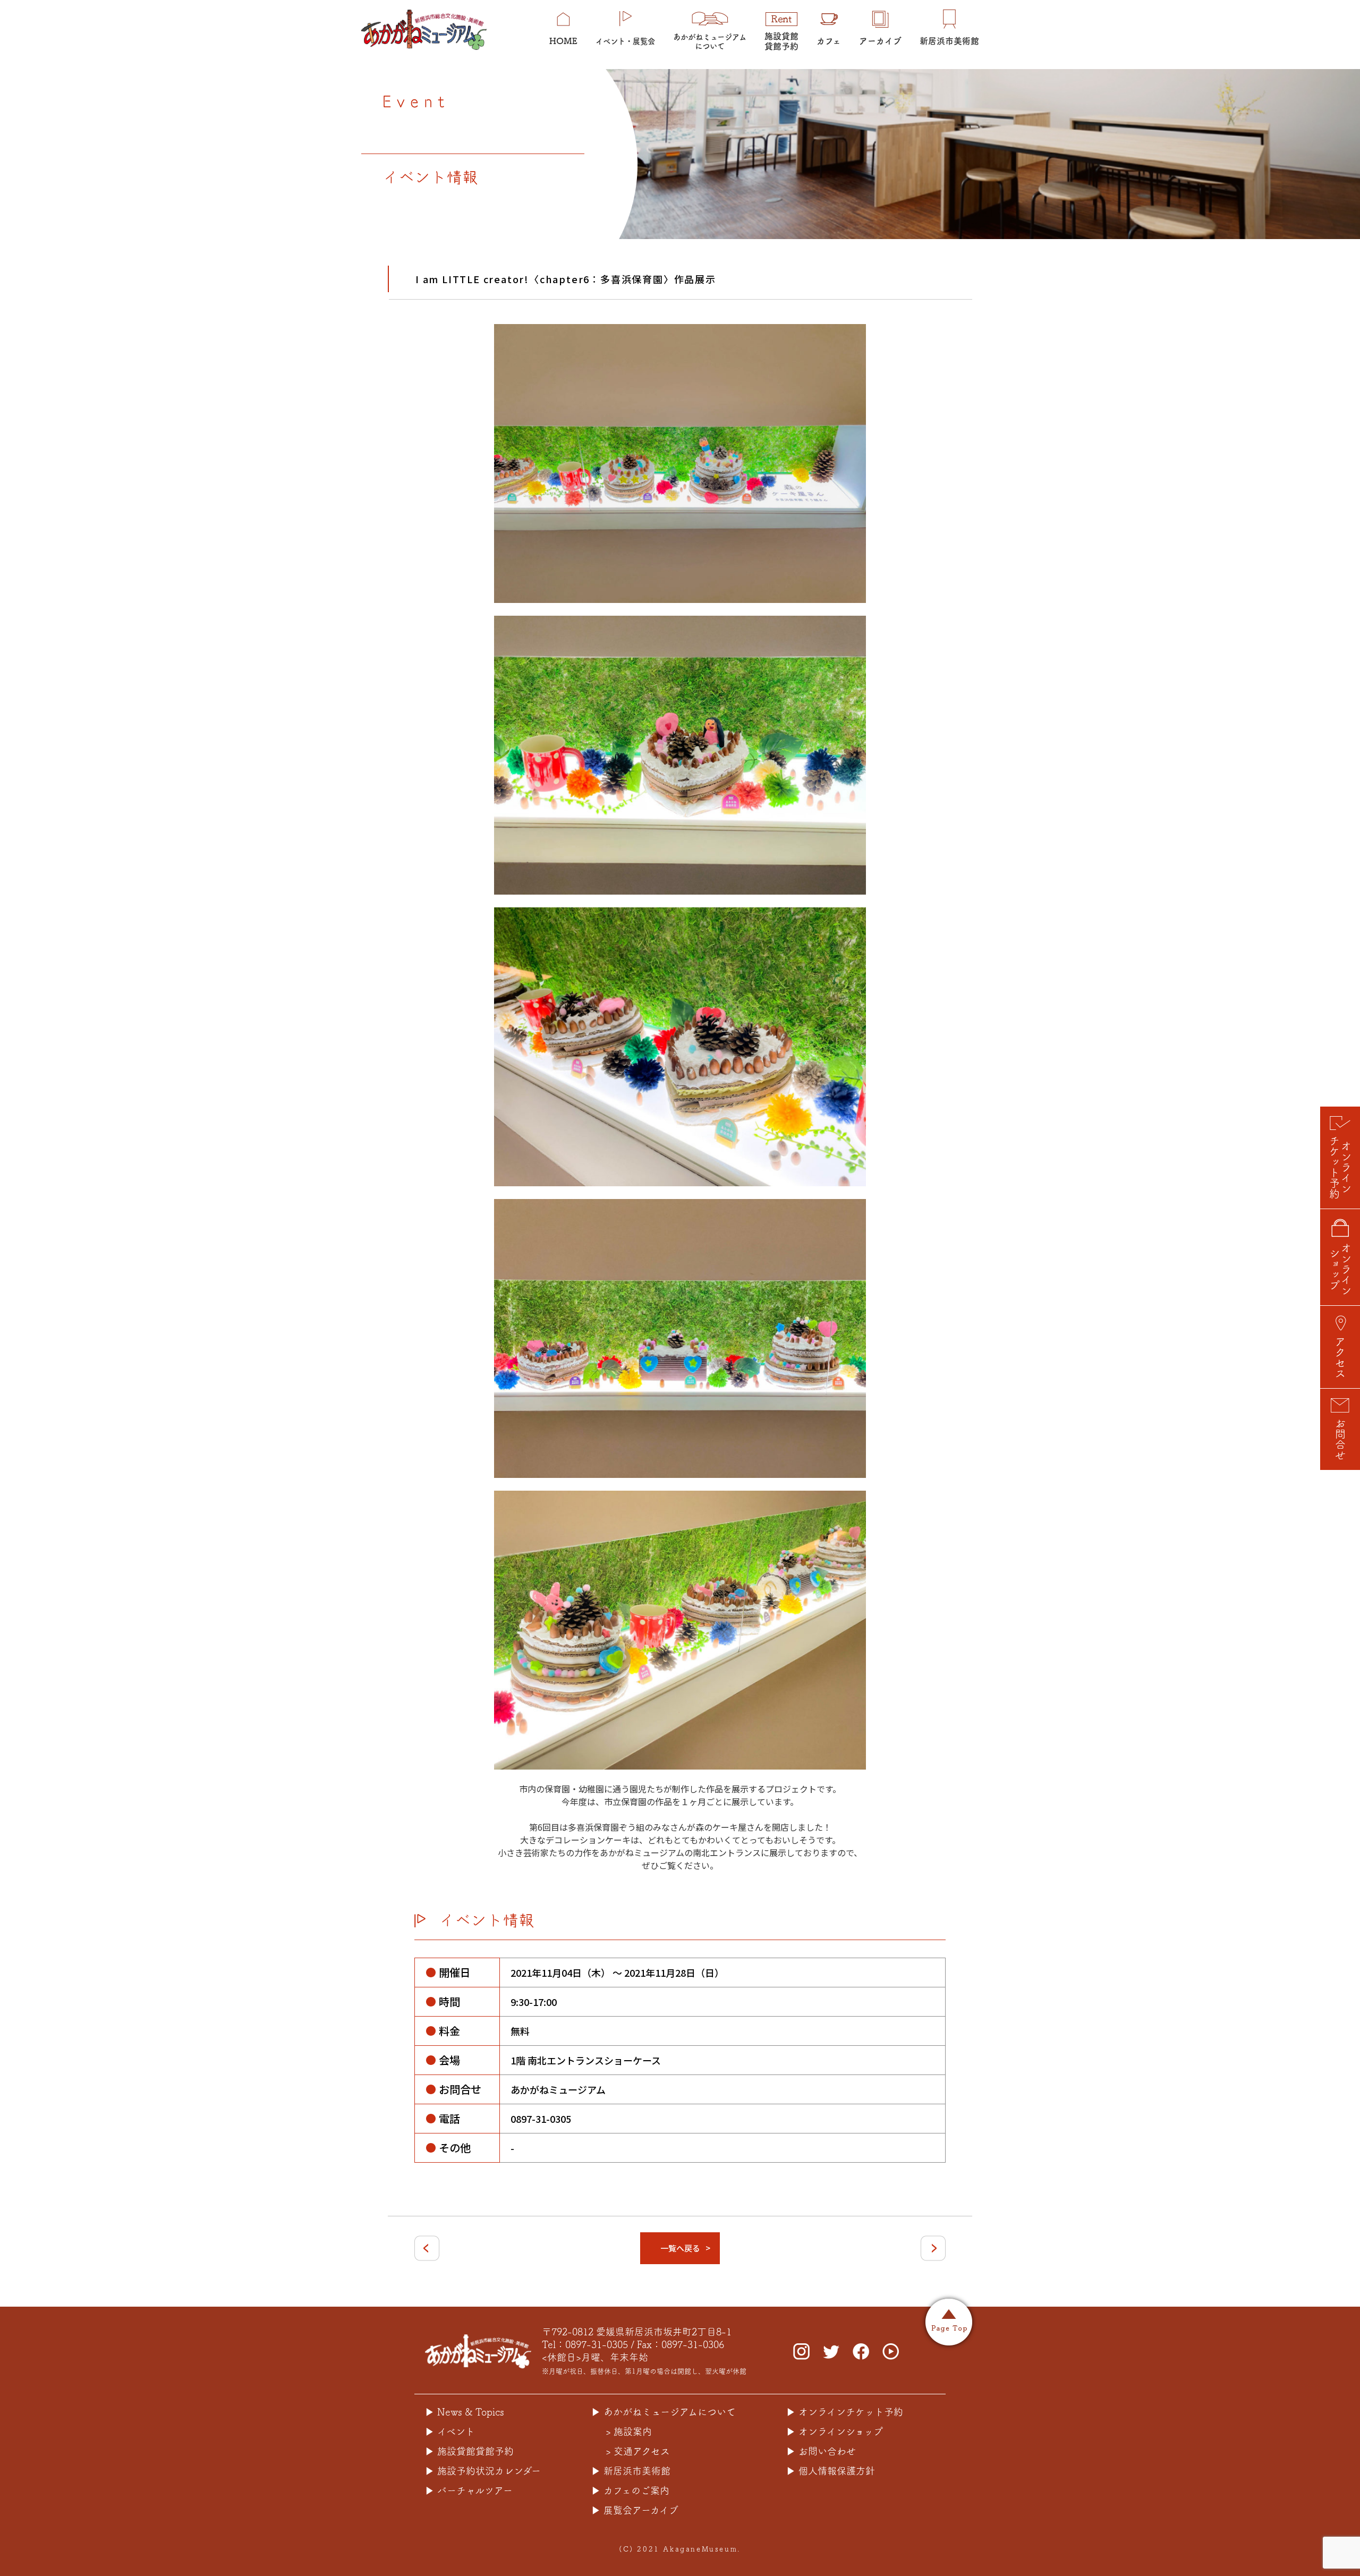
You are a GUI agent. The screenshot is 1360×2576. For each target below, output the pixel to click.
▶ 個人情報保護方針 (831, 2471)
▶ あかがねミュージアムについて (664, 2412)
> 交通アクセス (638, 2451)
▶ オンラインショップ (835, 2432)
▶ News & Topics (465, 2412)
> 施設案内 (629, 2432)
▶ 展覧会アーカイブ (635, 2510)
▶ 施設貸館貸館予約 (469, 2451)
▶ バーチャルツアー (469, 2490)
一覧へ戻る (680, 2248)
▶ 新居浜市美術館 (631, 2471)
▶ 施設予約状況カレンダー (483, 2471)
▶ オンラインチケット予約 (845, 2412)
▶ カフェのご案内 (630, 2490)
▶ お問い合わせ (821, 2451)
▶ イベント (450, 2432)
